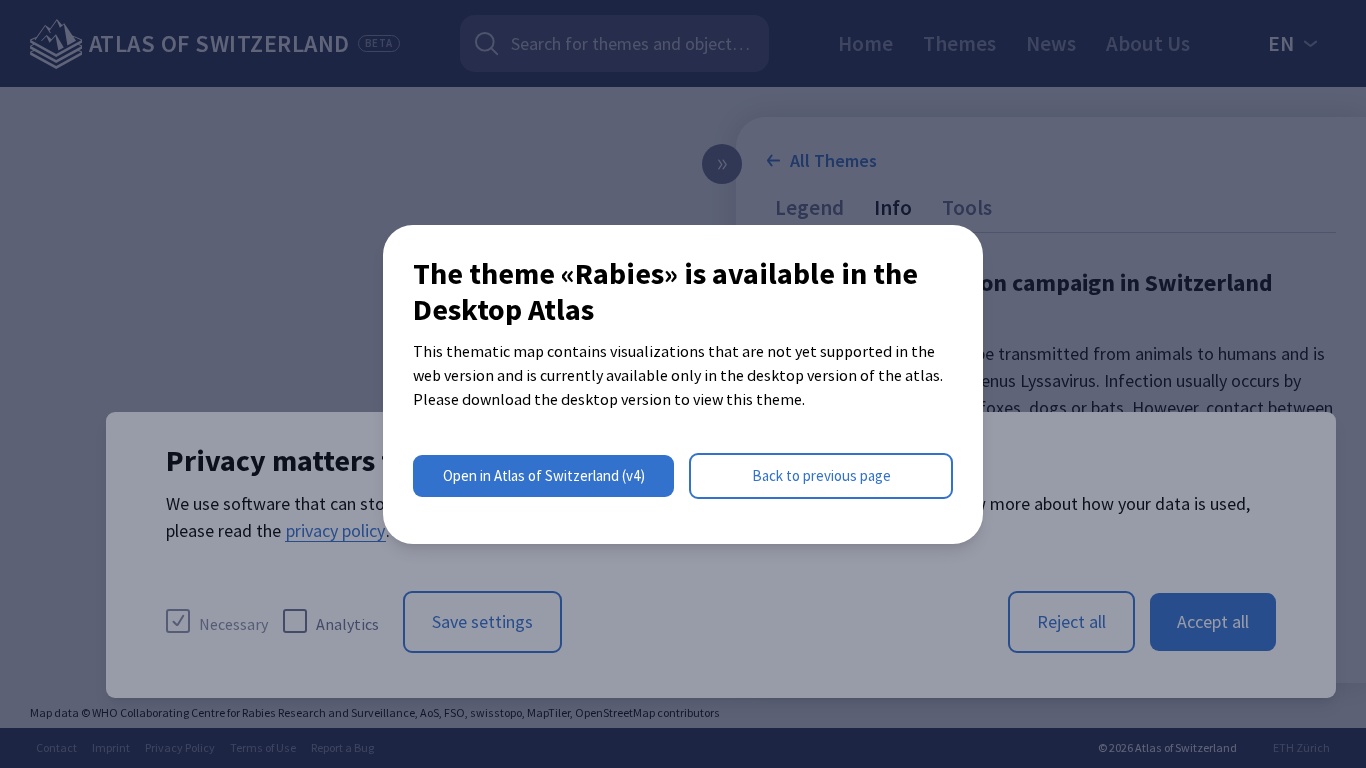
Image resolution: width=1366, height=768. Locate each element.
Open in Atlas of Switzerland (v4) (544, 475)
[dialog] (683, 384)
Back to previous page (821, 475)
